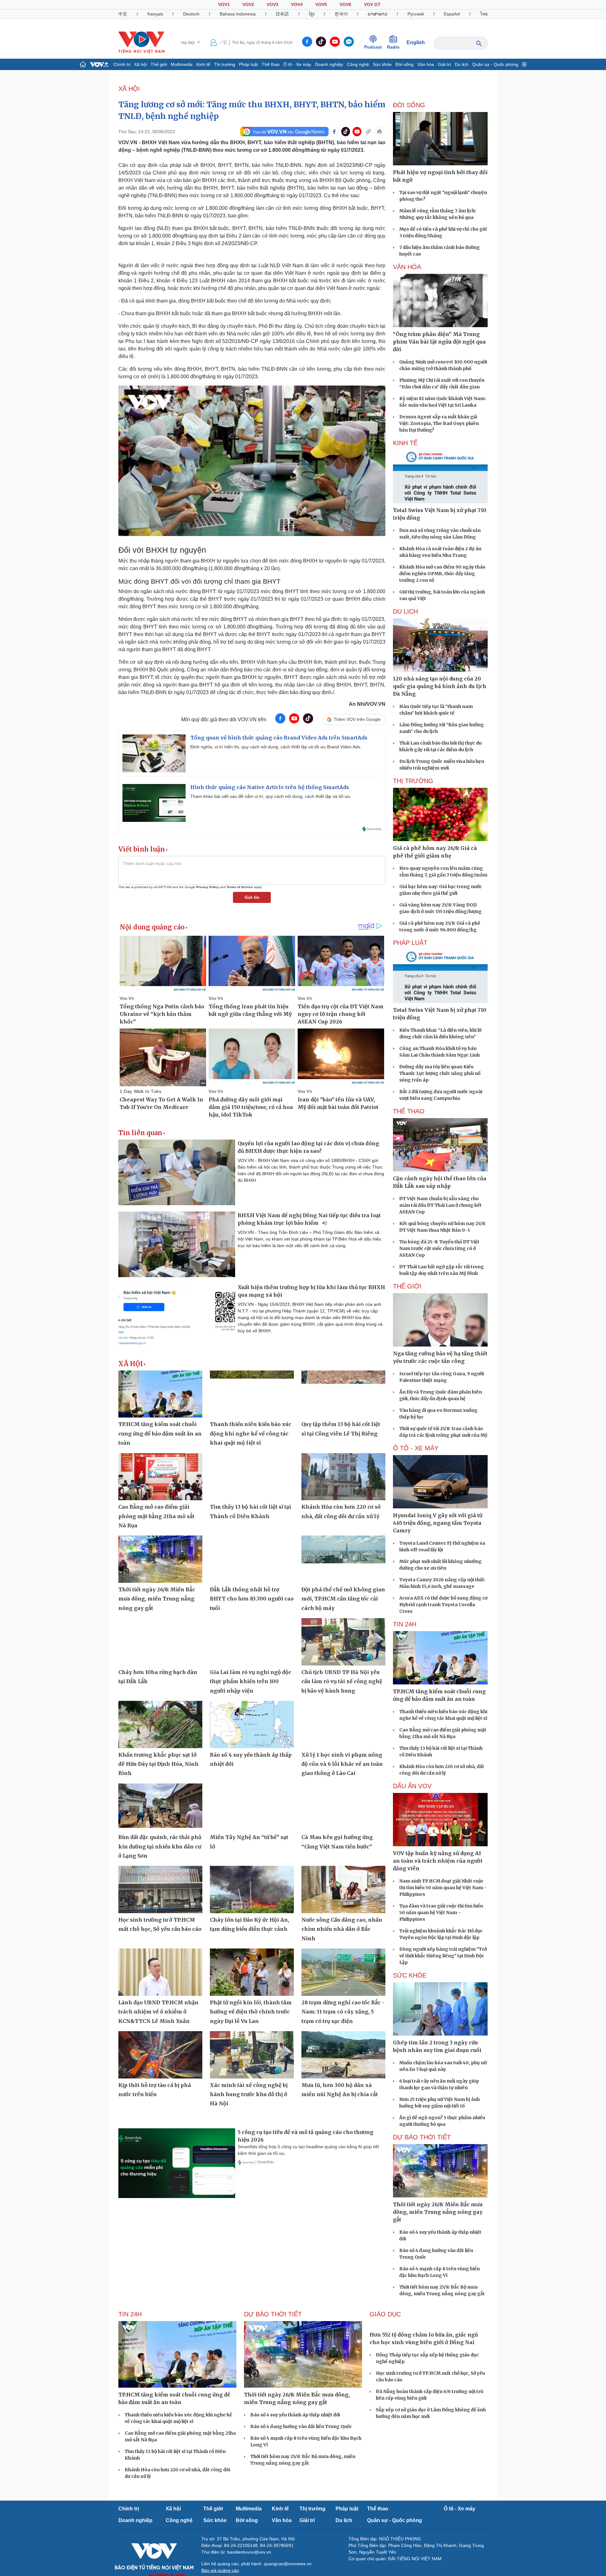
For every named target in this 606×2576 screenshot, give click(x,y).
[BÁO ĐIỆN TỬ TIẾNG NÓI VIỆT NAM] (141, 42)
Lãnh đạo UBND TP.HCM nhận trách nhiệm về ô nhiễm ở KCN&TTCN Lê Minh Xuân (158, 2012)
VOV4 (297, 4)
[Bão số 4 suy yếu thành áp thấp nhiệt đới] (252, 1724)
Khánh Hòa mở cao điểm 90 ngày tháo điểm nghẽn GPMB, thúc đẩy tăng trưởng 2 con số (442, 574)
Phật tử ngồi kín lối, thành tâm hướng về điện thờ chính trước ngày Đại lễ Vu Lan (251, 2012)
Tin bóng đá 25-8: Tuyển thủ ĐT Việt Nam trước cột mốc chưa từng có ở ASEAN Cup (439, 1248)
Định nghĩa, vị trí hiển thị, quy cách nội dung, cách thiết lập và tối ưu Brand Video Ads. (276, 747)
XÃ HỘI (129, 89)
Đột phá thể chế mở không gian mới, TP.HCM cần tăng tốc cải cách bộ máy (343, 1599)
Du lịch (462, 64)
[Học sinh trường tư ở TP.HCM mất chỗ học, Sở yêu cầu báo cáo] (160, 1889)
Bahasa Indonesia (238, 14)
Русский (416, 14)
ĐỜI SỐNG (409, 105)
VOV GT (372, 4)
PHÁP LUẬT (410, 943)
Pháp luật (248, 64)
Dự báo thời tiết (422, 2137)
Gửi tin (252, 897)
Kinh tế (203, 64)
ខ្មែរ (312, 14)
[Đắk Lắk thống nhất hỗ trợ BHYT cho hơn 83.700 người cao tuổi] (252, 1559)
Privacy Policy (208, 887)
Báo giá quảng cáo (220, 2570)
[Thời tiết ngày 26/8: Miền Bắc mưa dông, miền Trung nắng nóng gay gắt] (160, 1559)
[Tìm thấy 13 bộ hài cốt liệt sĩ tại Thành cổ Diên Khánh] (252, 1477)
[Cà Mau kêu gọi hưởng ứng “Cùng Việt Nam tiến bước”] (343, 1807)
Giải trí (444, 64)
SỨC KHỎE (410, 1975)
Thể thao (271, 64)
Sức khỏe (382, 64)
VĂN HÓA (407, 267)
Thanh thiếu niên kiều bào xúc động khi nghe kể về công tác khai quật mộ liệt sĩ (251, 1433)
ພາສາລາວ (377, 14)
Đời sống (404, 64)
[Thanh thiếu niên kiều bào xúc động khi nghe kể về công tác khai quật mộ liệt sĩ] (252, 1394)
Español (452, 14)
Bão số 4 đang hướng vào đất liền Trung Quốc (301, 2426)
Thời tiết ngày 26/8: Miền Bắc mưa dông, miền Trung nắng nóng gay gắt (157, 1599)
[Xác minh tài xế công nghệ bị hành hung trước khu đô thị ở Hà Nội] (252, 2055)
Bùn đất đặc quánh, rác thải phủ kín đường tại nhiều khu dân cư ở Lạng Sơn (160, 1846)
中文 (123, 14)
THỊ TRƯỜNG (413, 781)
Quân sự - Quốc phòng (495, 64)
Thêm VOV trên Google (357, 719)
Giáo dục (385, 2314)
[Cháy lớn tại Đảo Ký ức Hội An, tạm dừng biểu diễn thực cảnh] (252, 1889)
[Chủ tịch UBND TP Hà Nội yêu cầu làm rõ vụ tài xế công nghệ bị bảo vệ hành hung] (343, 1642)
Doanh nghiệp (329, 64)
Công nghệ (358, 64)
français (155, 14)
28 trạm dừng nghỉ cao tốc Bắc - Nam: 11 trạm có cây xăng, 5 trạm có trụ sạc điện (343, 2012)
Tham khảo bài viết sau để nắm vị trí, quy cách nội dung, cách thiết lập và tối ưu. (271, 796)
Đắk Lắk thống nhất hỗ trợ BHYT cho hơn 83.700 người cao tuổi (252, 1599)
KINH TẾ (405, 443)
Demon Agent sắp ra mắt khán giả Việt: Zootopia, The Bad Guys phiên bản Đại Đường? (439, 423)
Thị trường (225, 64)
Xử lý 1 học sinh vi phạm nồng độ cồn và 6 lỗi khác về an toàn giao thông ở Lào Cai (342, 1764)
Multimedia (182, 64)
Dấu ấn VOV (412, 1786)
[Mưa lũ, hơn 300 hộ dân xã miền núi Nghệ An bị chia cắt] (343, 2055)
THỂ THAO (409, 1111)
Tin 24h (405, 1624)
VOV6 (345, 4)
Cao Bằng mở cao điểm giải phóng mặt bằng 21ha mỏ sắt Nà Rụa (156, 1516)
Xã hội (140, 64)
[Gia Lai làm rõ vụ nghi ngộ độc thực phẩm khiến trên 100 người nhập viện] (252, 1642)
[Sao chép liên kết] (368, 132)
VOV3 (273, 4)
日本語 (282, 14)
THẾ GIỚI (407, 1286)
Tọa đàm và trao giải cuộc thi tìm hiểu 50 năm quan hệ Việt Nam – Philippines (441, 1913)
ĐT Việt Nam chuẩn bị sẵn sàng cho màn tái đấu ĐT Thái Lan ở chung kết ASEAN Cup (440, 1205)
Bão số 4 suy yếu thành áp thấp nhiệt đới (295, 2415)
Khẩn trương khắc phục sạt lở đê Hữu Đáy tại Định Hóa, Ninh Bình (158, 1764)
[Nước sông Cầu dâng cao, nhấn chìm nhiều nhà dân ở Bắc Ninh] (343, 1889)
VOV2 (248, 4)
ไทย (484, 14)
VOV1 (224, 4)
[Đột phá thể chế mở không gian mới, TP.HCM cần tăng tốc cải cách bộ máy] (343, 1559)
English (416, 42)
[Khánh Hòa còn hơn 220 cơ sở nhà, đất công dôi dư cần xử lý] (343, 1477)
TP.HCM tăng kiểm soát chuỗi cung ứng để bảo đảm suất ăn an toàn (160, 1433)
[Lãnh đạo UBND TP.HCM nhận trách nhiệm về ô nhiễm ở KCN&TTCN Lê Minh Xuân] (160, 1972)
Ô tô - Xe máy (297, 64)
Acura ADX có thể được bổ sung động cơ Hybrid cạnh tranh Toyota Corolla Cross (443, 1605)
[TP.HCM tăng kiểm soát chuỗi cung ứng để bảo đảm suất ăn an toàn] (160, 1394)
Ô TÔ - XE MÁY (416, 1448)
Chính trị (122, 64)
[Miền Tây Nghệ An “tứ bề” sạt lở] (252, 1807)
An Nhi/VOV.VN (367, 704)
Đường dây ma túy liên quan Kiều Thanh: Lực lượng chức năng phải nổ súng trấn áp (440, 1073)
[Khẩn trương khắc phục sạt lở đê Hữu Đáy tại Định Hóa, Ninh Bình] (160, 1724)
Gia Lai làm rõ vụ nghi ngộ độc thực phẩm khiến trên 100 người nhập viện (251, 1681)
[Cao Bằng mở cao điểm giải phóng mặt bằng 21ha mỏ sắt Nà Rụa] (160, 1477)
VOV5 (321, 4)
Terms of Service (240, 887)
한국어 (341, 14)
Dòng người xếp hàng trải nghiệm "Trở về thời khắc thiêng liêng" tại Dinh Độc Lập (443, 1956)
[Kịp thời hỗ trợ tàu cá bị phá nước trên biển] (160, 2055)
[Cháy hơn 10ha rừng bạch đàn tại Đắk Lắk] (160, 1642)
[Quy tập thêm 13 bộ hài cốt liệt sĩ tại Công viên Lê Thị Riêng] (343, 1394)
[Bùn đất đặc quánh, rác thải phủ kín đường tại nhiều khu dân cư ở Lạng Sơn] (160, 1807)
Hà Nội (189, 43)
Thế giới (159, 64)
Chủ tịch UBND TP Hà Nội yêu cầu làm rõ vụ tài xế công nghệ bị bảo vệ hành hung (342, 1681)
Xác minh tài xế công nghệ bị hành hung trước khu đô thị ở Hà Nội (249, 2094)
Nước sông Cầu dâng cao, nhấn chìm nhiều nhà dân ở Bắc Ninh (342, 1929)
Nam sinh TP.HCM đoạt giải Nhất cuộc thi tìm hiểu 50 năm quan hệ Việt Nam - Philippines (443, 1888)
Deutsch (191, 14)
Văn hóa (426, 64)
